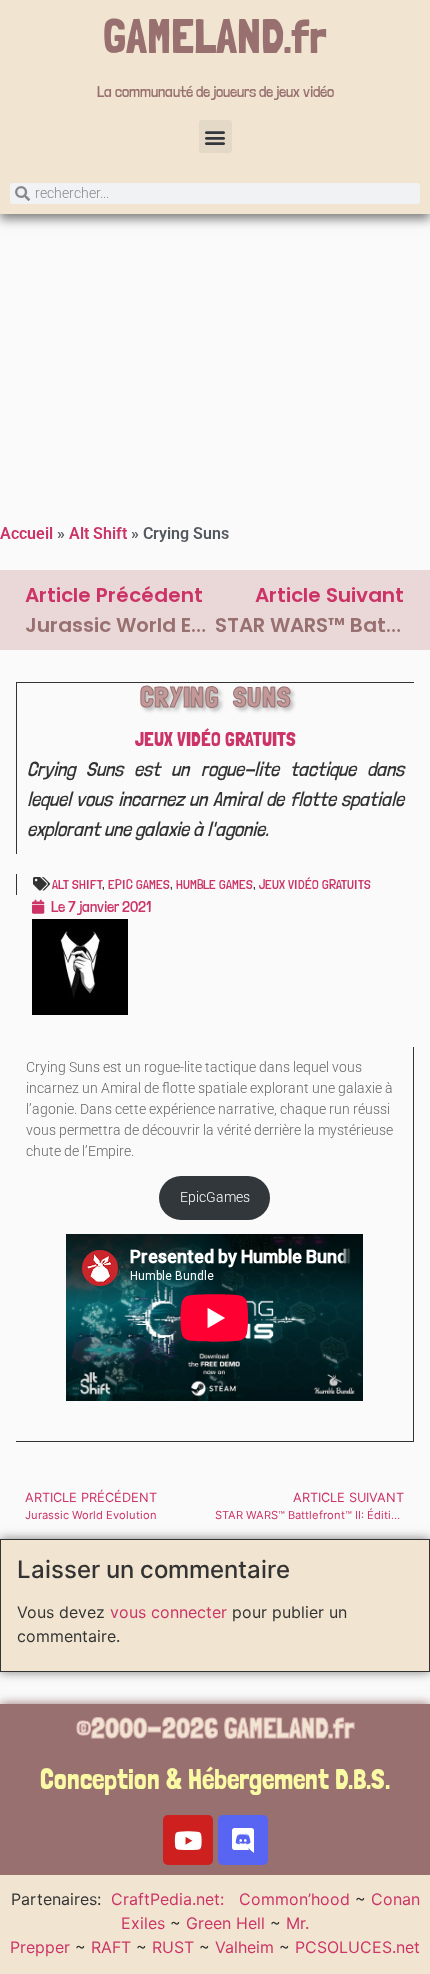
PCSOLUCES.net (357, 1947)
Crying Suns (216, 697)
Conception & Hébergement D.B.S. (215, 1779)
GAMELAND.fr (215, 36)
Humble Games (214, 884)
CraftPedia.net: (170, 1899)
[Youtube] (188, 1840)
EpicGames (215, 1197)
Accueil (26, 533)
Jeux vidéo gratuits (215, 739)
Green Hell (225, 1923)
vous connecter (168, 1612)
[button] (215, 136)
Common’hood (294, 1899)
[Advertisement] (215, 364)
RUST (173, 1947)
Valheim (244, 1947)
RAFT (111, 1947)
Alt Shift (98, 533)
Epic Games (139, 884)
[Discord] (243, 1840)
